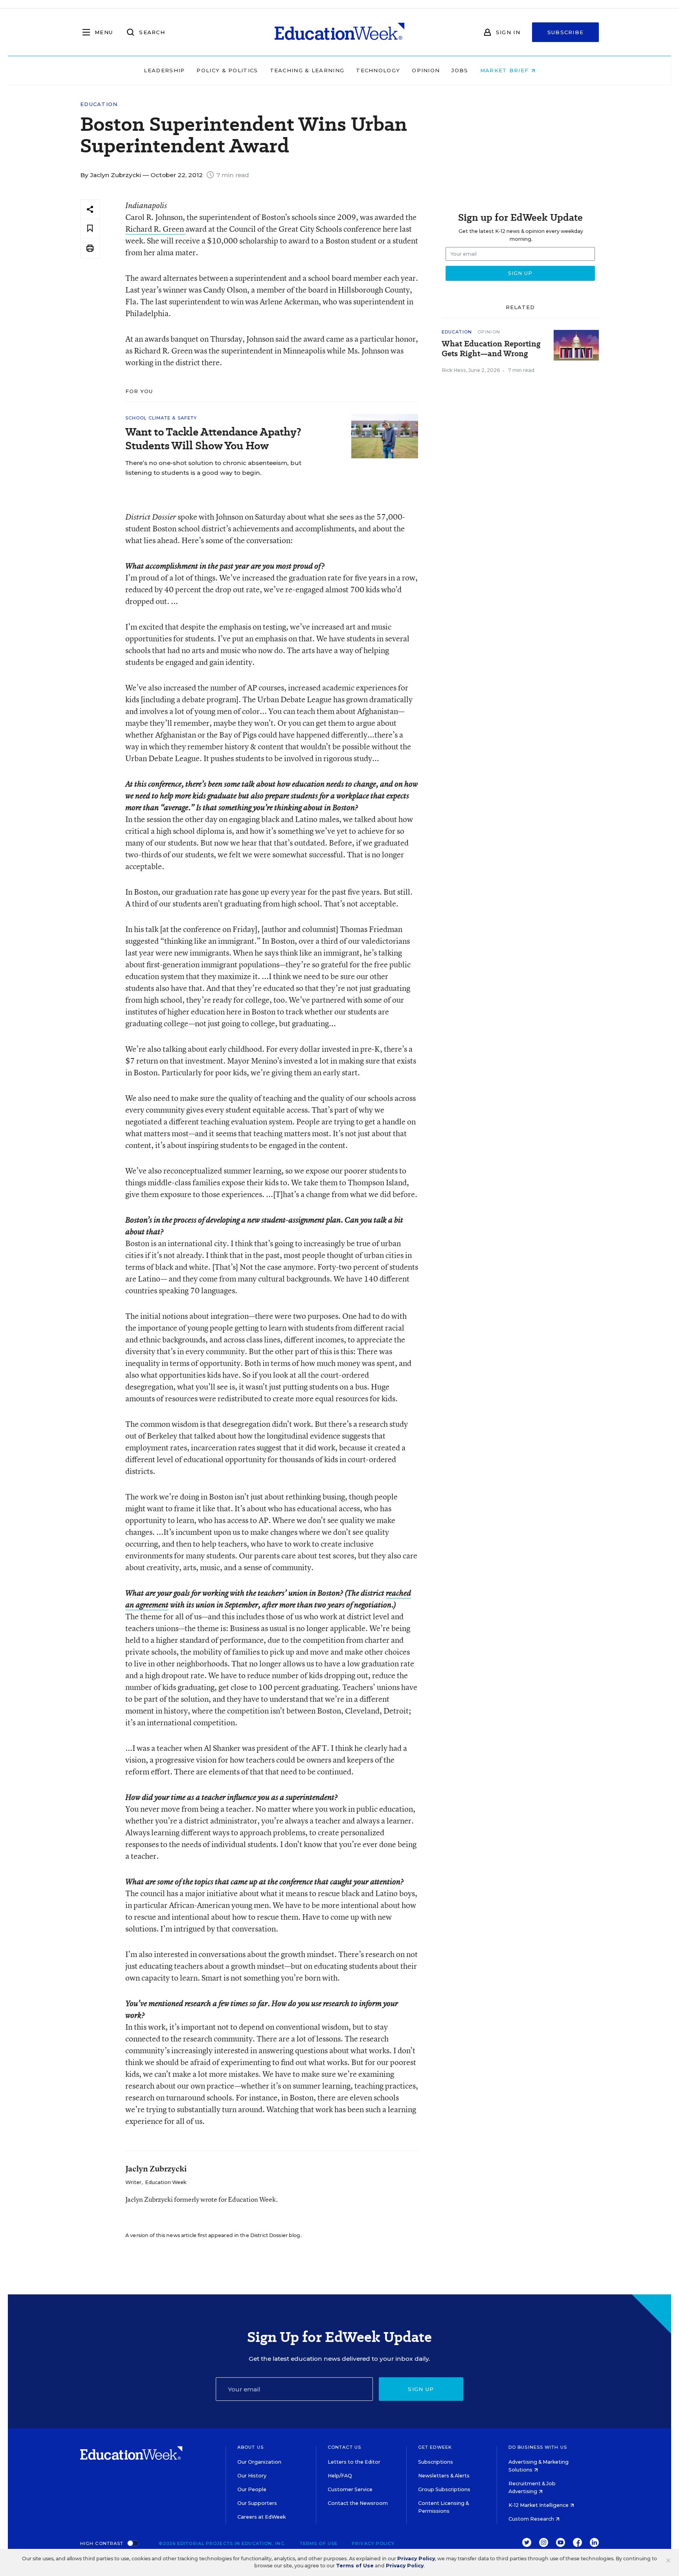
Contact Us (344, 2447)
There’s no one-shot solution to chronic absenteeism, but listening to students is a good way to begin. (213, 468)
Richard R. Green (155, 229)
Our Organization (259, 2462)
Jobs (460, 70)
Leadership (164, 70)
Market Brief (506, 70)
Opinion (426, 70)
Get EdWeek (435, 2447)
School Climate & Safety (161, 418)
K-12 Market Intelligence (539, 2505)
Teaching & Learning (307, 70)
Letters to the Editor (354, 2462)
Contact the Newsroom (358, 2503)
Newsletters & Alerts (444, 2476)
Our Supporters (257, 2503)
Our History (252, 2476)
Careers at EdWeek (262, 2517)
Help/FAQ (340, 2476)
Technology (378, 70)
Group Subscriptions (444, 2489)
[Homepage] (339, 32)
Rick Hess (454, 370)
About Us (250, 2447)
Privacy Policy (373, 2543)
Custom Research (532, 2519)
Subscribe (566, 32)
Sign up (421, 2389)
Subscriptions (436, 2462)
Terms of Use (319, 2543)
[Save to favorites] (90, 229)
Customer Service (350, 2489)
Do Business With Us (538, 2447)
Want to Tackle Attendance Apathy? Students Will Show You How (213, 439)
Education (99, 104)
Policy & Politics (227, 70)
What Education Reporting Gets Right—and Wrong (491, 349)
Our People (252, 2489)
